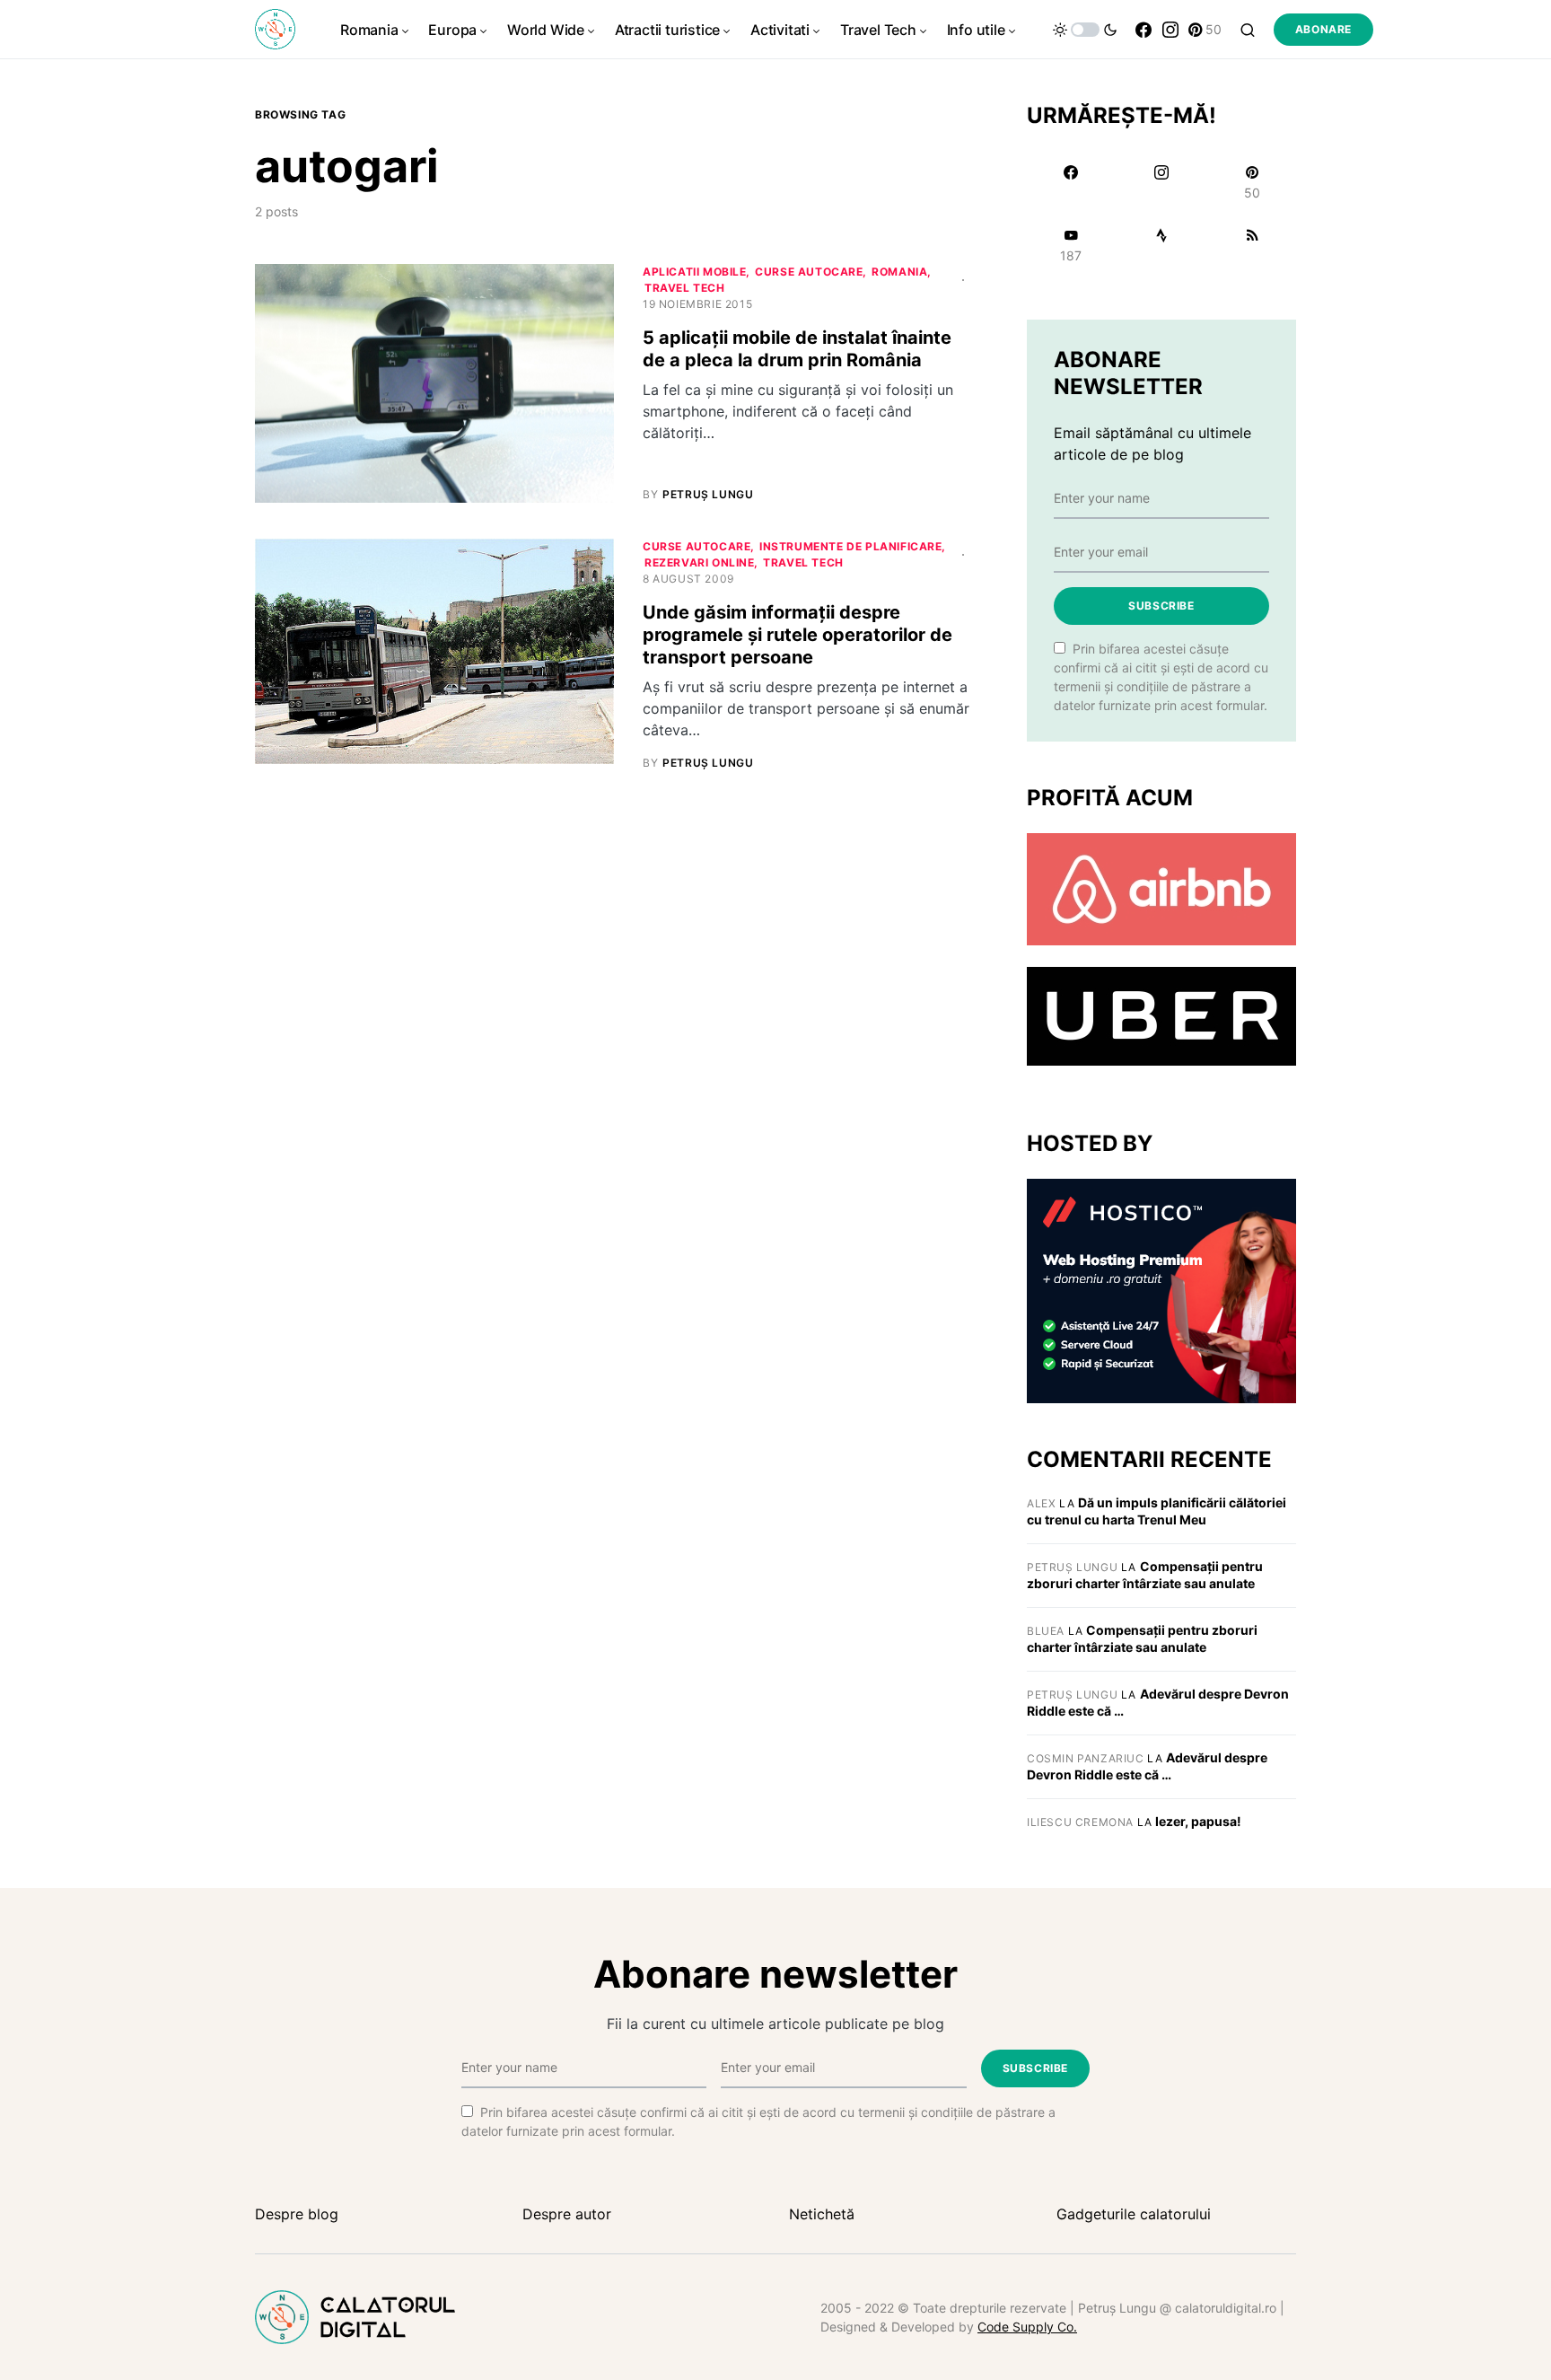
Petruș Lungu (1072, 1567)
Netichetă (822, 2214)
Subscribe (1161, 606)
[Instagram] (1170, 30)
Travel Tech (685, 288)
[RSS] (1253, 245)
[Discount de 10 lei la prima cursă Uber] (1161, 1015)
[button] (1085, 30)
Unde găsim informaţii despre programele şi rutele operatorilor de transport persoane (797, 635)
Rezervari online (700, 562)
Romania (899, 272)
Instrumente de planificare (851, 546)
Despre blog (297, 2214)
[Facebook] (1144, 30)
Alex (1041, 1503)
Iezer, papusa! (1198, 1821)
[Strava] (1161, 245)
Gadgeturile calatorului (1134, 2214)
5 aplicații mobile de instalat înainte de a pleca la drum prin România (797, 349)
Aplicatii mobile (695, 272)
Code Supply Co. (1027, 2327)
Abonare (1323, 29)
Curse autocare (809, 272)
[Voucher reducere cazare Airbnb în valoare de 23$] (1161, 888)
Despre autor (567, 2214)
